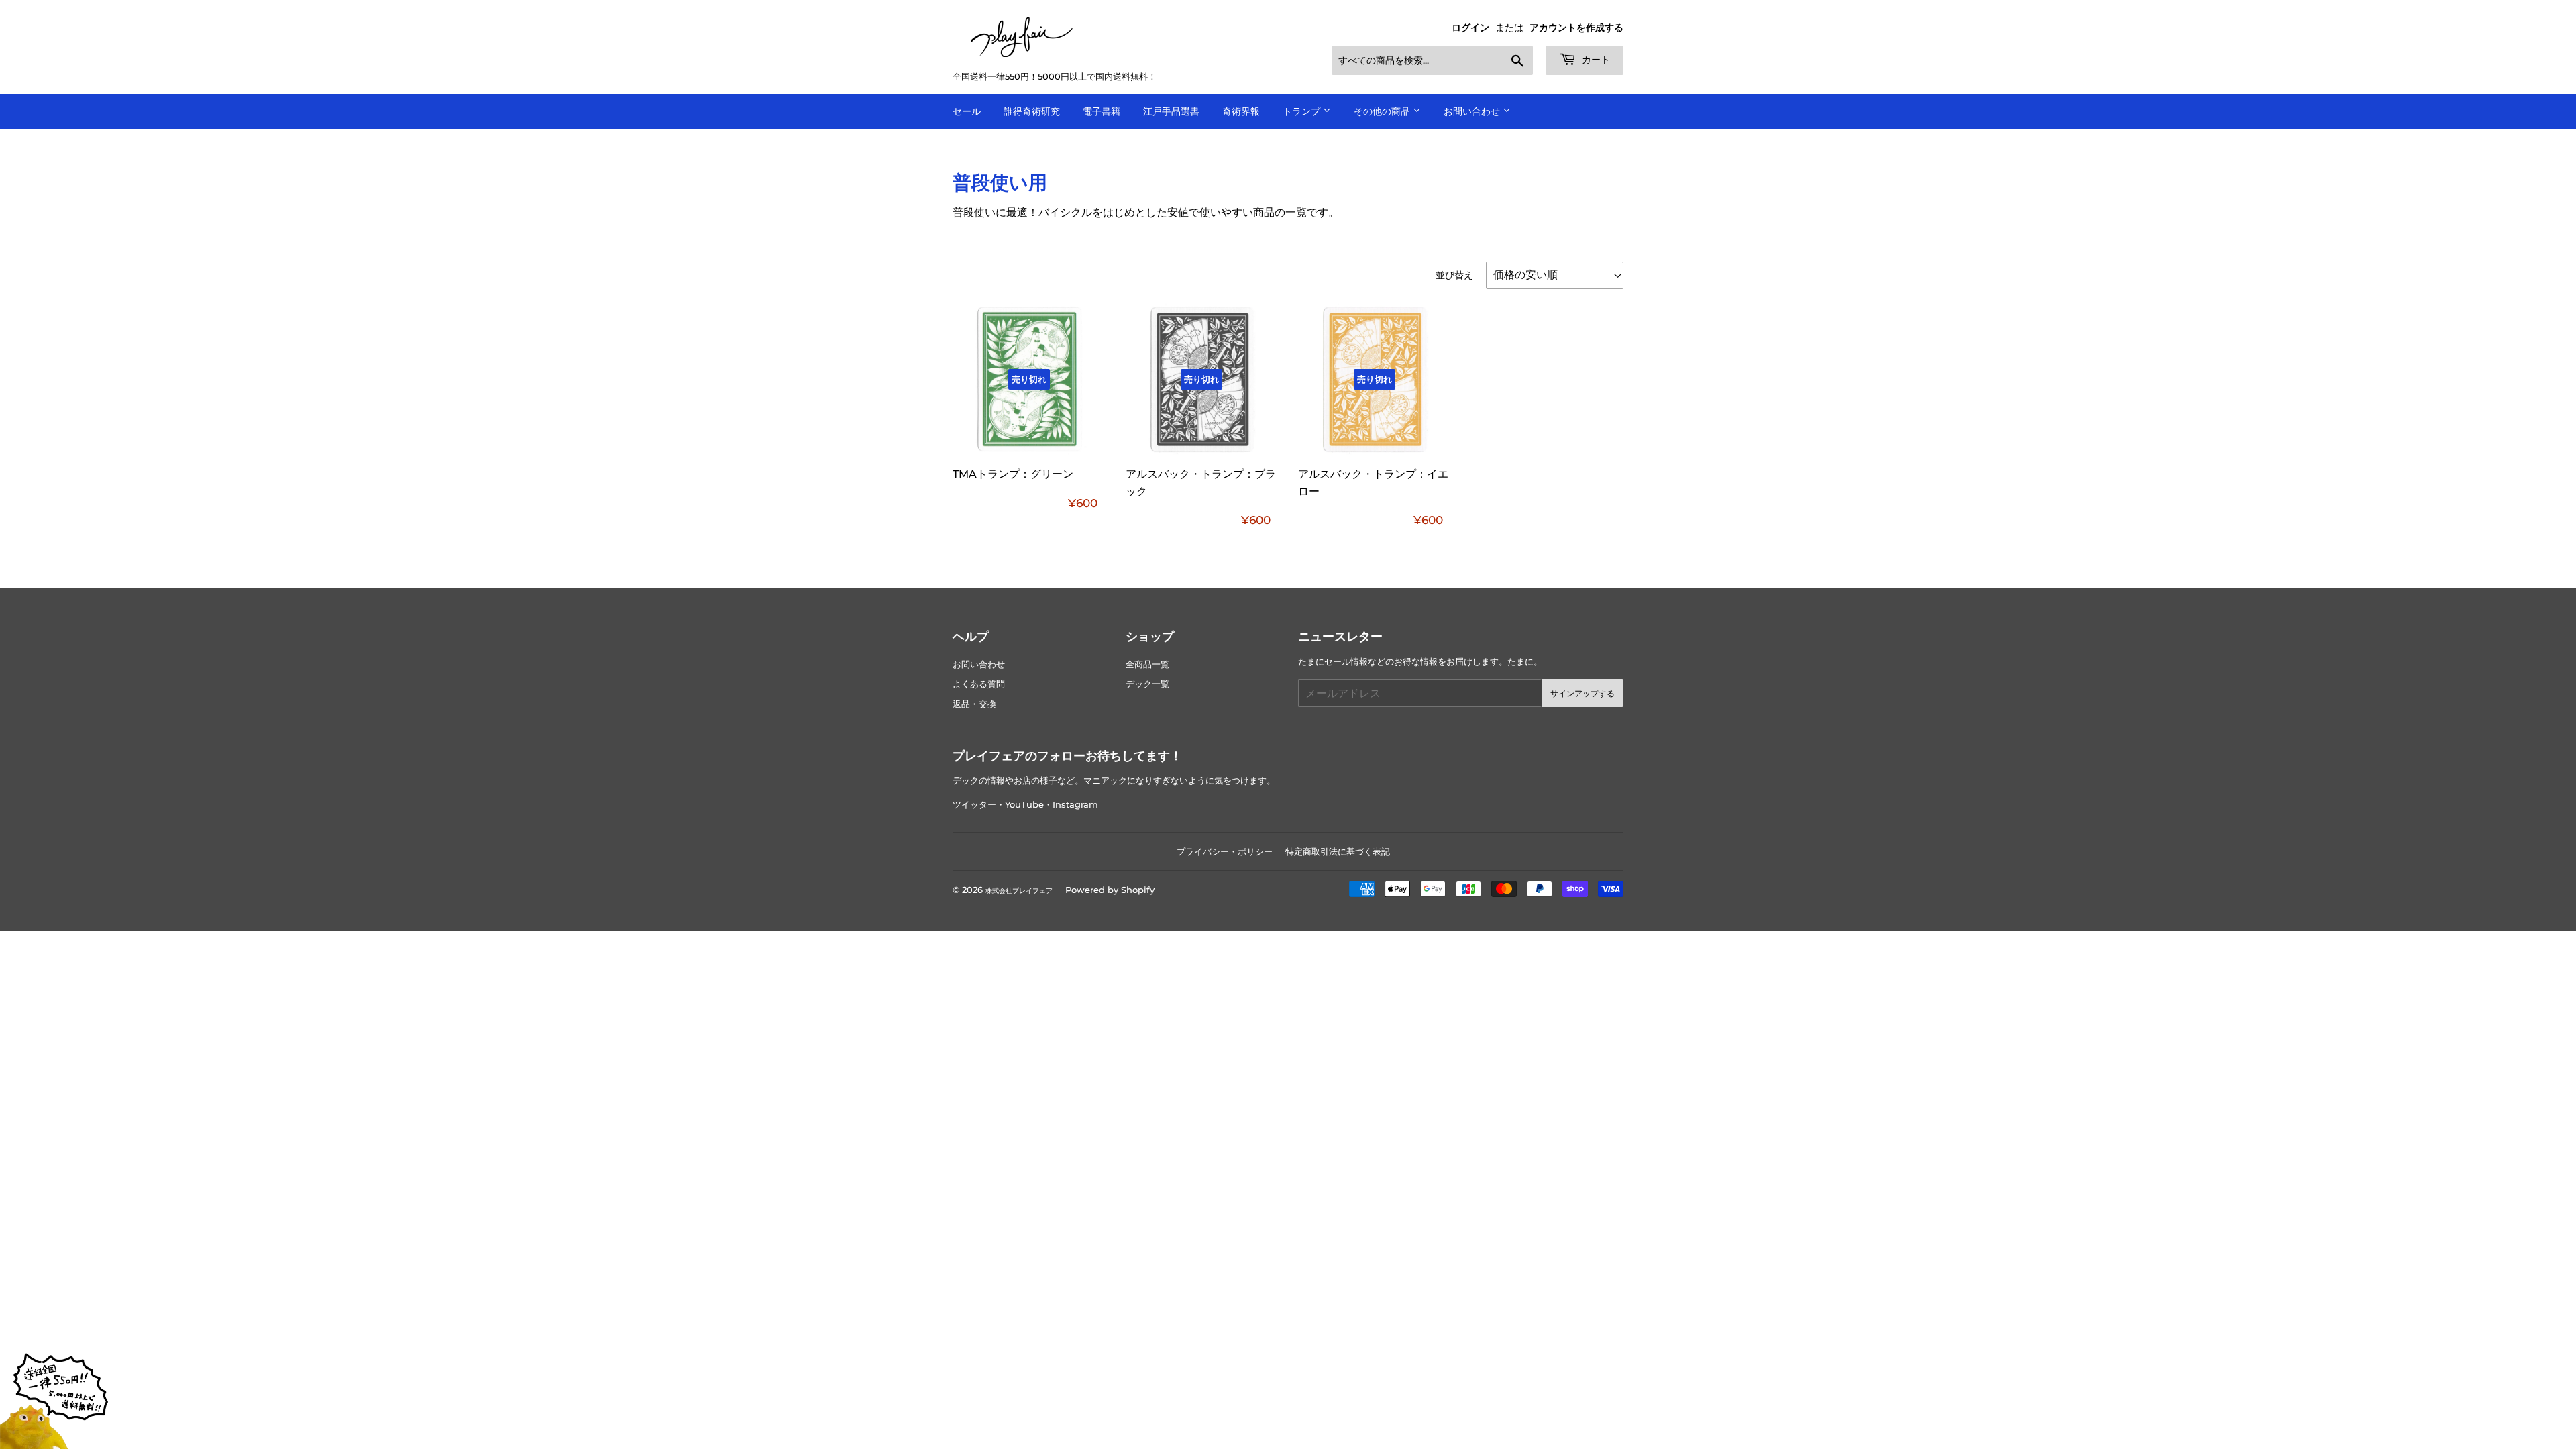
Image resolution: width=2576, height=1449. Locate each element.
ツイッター (974, 805)
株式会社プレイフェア (1019, 891)
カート (1595, 60)
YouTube (1024, 805)
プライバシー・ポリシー (1225, 851)
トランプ (1303, 111)
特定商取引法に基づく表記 (1338, 851)
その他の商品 (1383, 111)
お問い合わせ (1473, 111)
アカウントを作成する (1576, 28)
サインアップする (1582, 693)
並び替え (1454, 275)
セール (967, 111)
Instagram (1075, 805)
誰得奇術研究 (1032, 111)
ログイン (1470, 28)
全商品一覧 (1147, 664)
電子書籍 (1102, 111)
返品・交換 (974, 704)
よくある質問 (979, 684)
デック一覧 (1147, 684)
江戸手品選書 (1171, 111)
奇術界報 (1241, 111)
